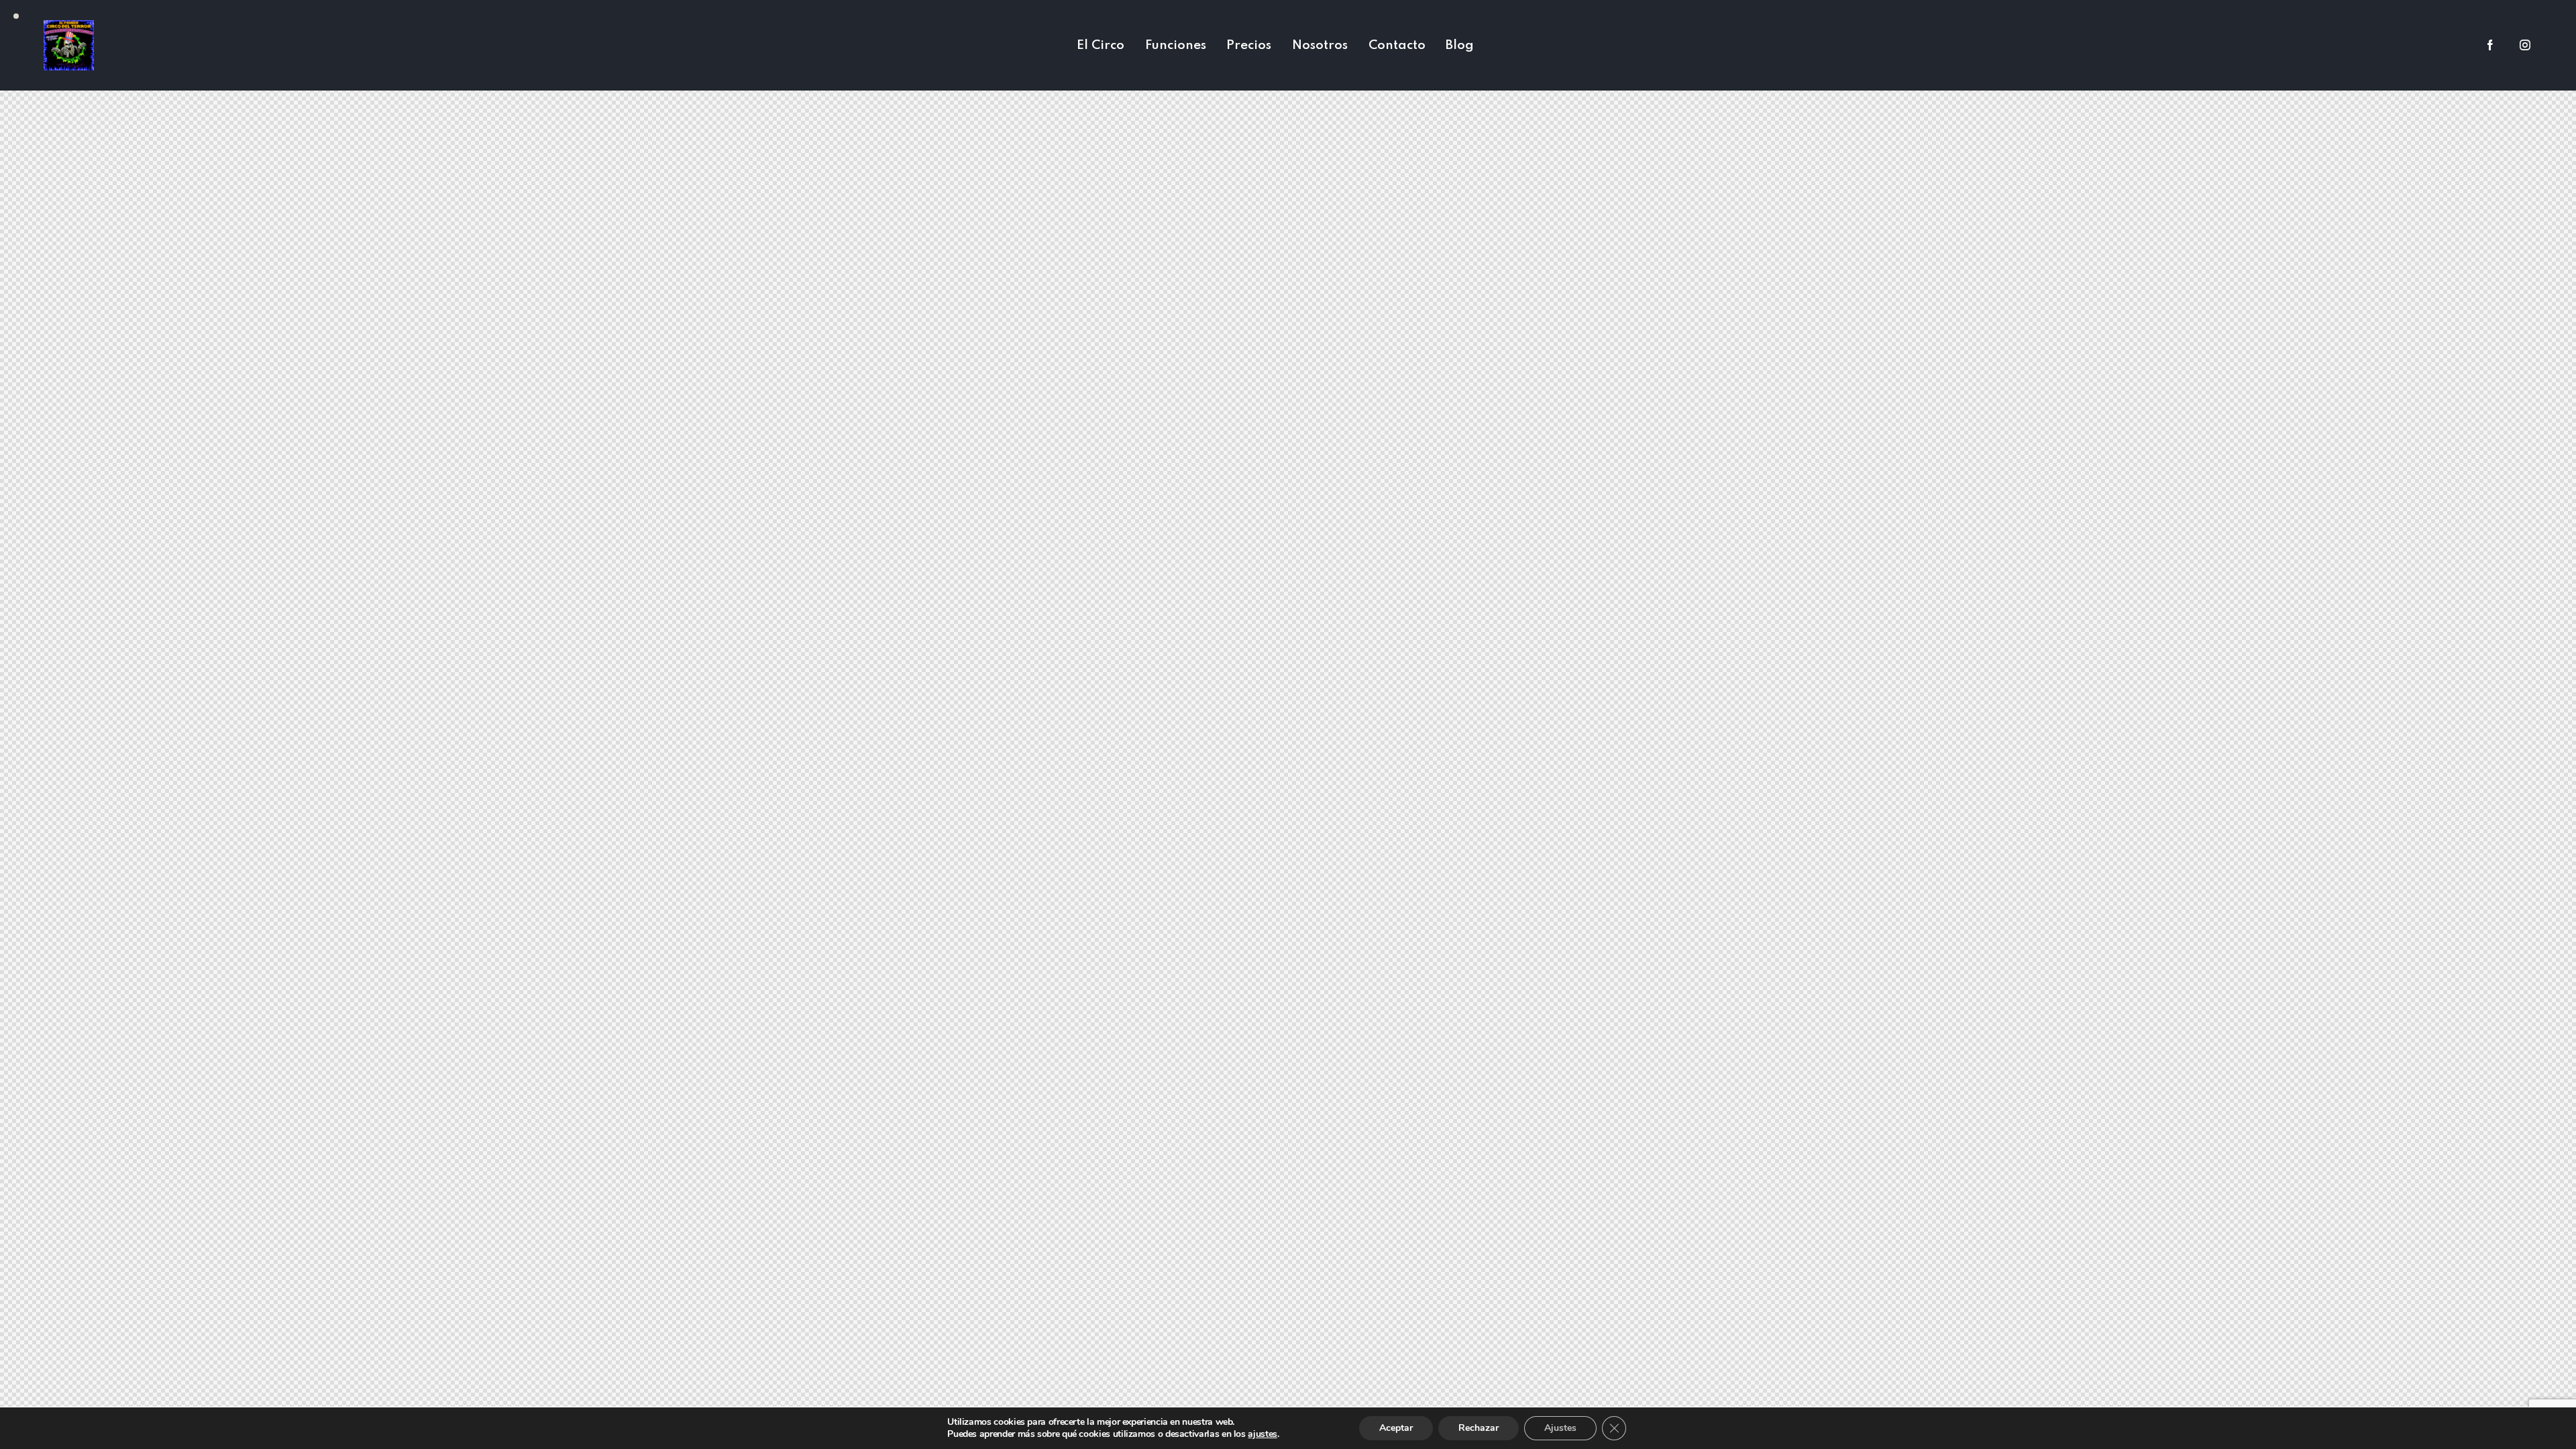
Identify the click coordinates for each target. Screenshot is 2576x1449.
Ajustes (1560, 1428)
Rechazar (1479, 1428)
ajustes (1262, 1434)
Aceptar (1396, 1428)
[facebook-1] (2490, 46)
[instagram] (2525, 46)
